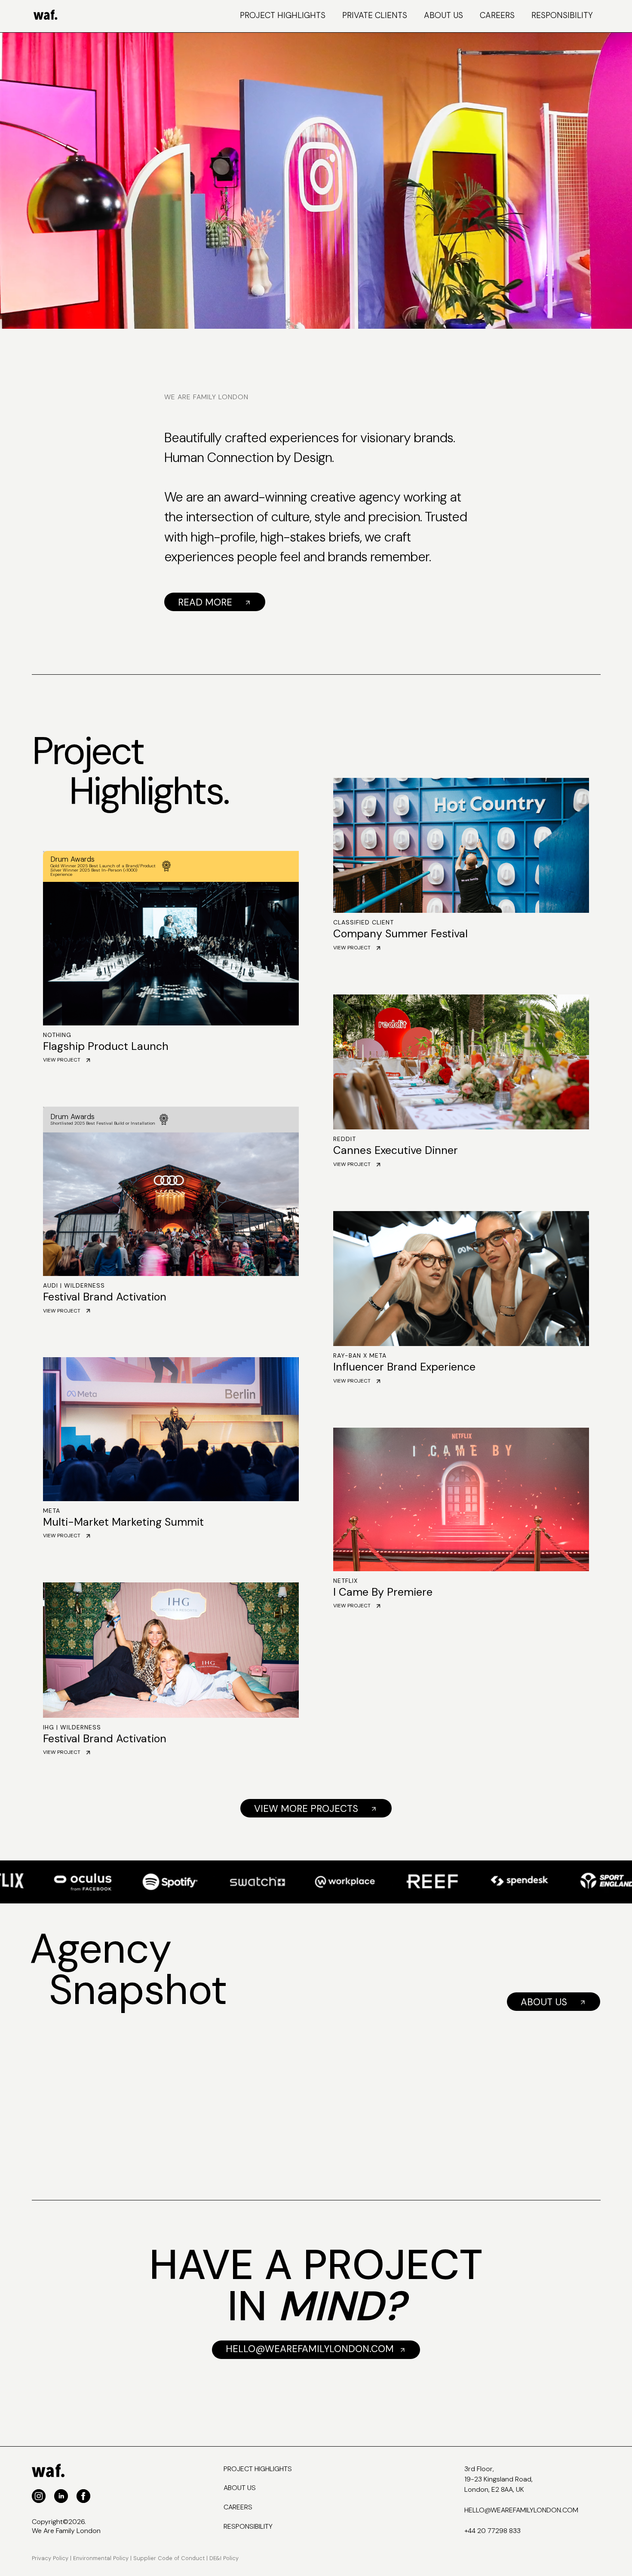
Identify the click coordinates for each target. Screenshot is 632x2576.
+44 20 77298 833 (492, 2531)
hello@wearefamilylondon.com (521, 2510)
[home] (80, 16)
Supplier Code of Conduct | (170, 2558)
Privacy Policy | (52, 2558)
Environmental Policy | (102, 2558)
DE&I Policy (224, 2558)
